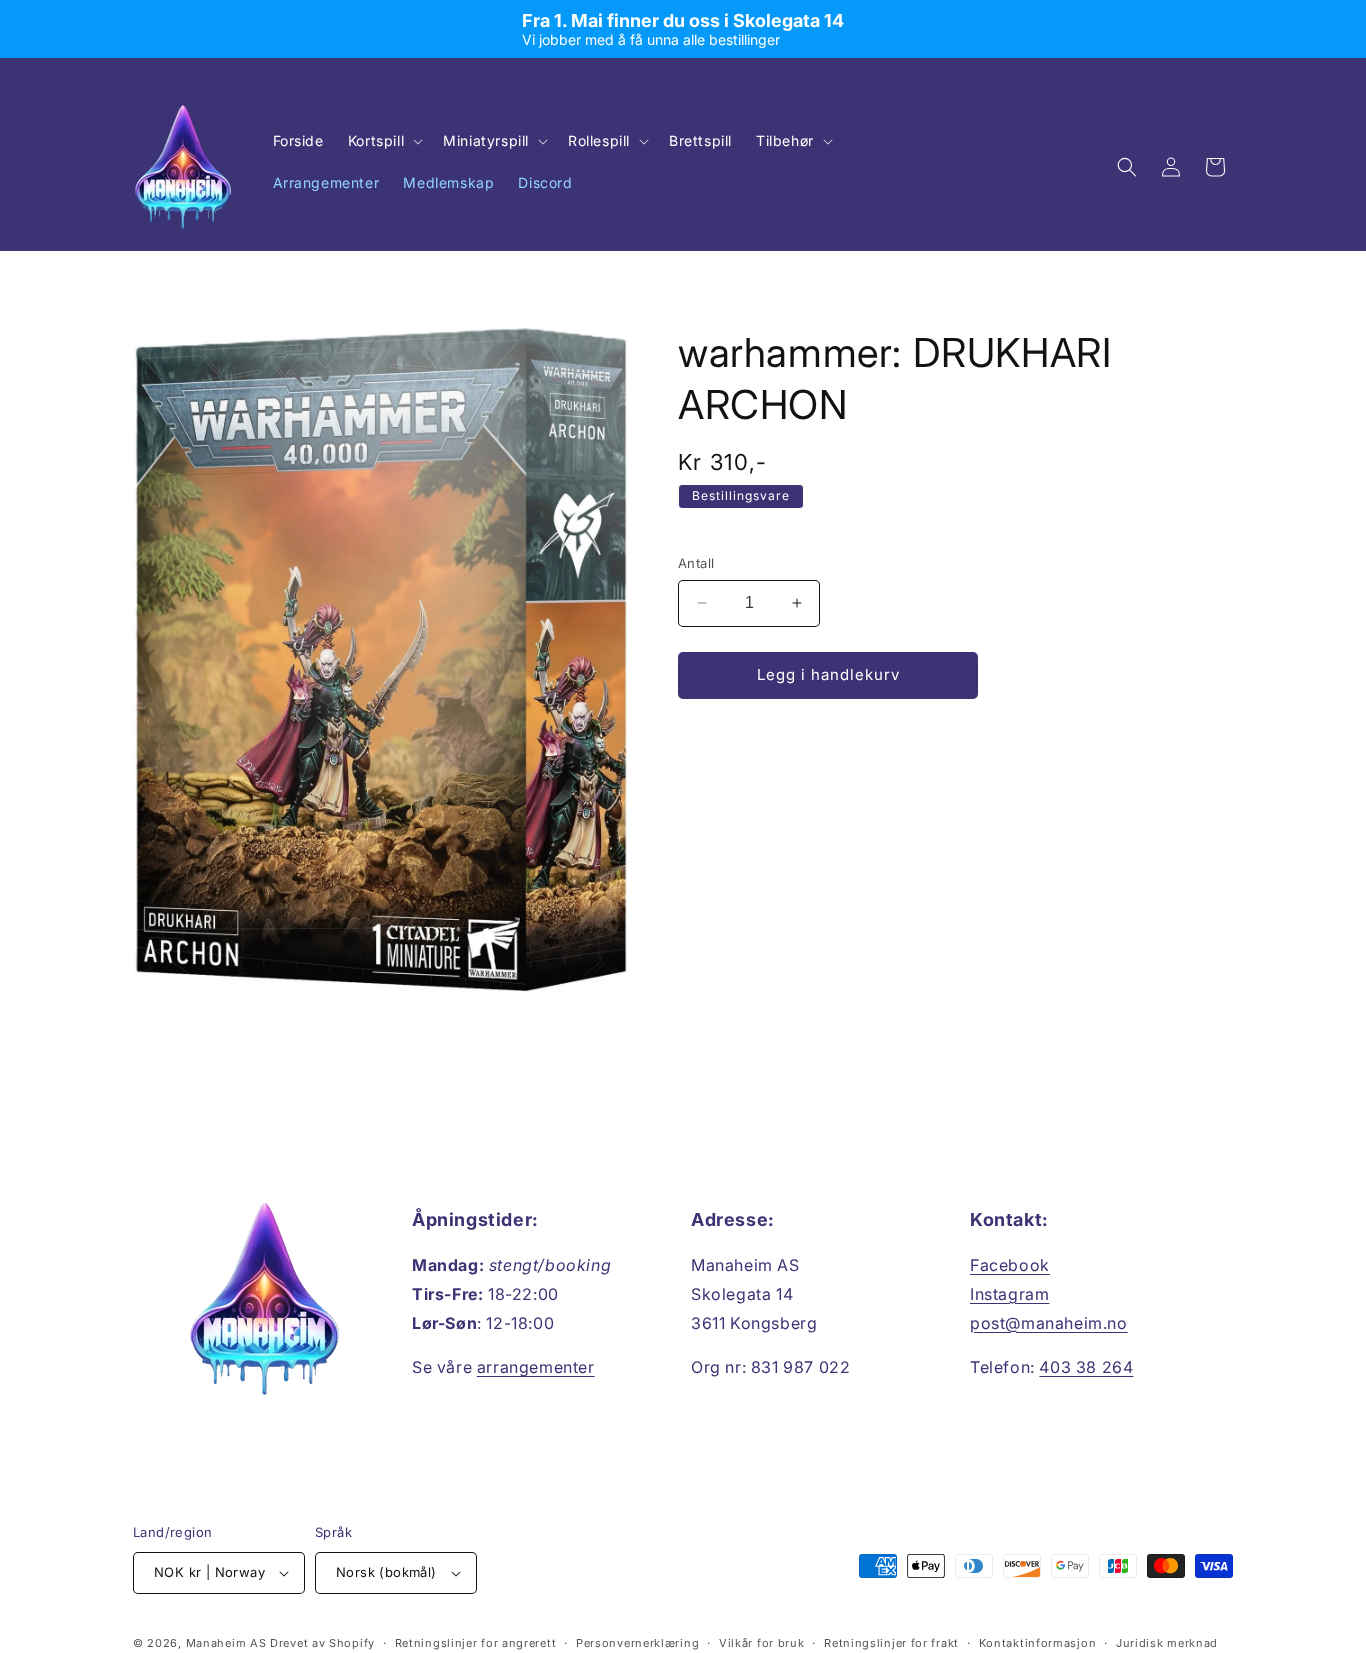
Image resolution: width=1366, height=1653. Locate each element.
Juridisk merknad (1167, 1643)
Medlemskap (448, 182)
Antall (696, 563)
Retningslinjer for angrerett (476, 1643)
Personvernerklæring (637, 1643)
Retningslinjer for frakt (891, 1643)
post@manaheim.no (1049, 1323)
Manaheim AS (226, 1643)
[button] (383, 141)
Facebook (1010, 1265)
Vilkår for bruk (762, 1643)
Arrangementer (326, 182)
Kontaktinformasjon (1038, 1643)
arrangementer (536, 1367)
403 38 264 (1086, 1367)
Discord (545, 182)
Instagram (1009, 1294)
